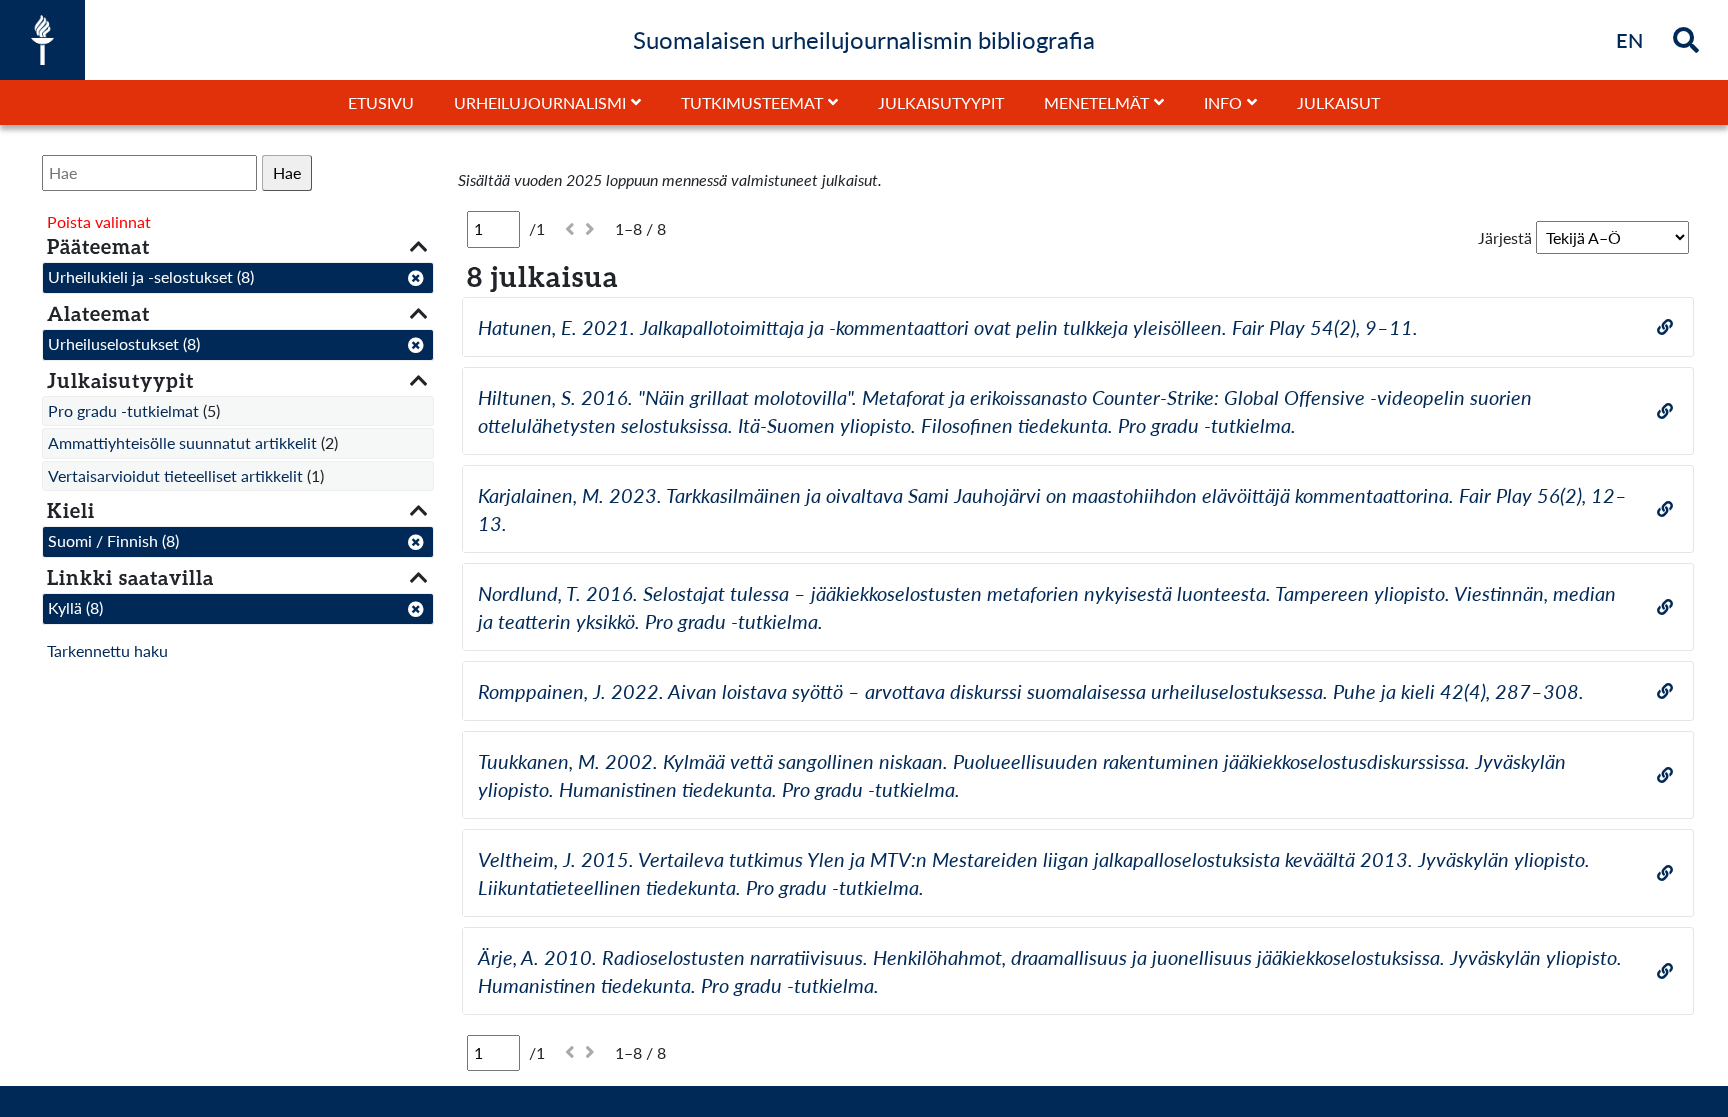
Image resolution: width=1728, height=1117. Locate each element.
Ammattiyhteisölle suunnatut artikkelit (182, 442)
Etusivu (381, 102)
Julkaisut (1338, 102)
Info (1223, 102)
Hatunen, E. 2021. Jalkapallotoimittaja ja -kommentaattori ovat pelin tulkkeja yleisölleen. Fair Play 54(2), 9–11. (948, 327)
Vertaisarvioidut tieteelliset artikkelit (175, 475)
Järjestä (1505, 237)
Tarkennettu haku (107, 650)
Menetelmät (1096, 102)
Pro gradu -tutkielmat (123, 410)
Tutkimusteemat (752, 102)
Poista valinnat (99, 221)
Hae (287, 172)
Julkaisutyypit (941, 102)
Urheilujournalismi (540, 102)
